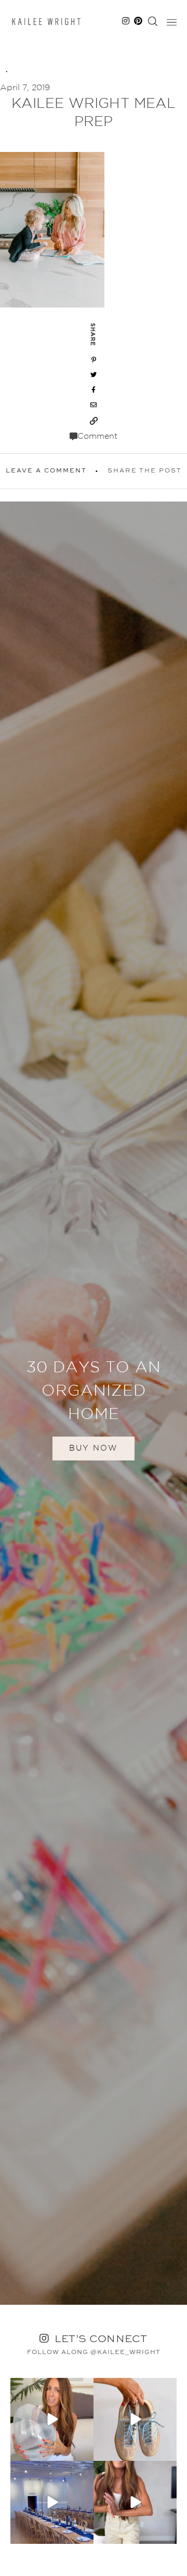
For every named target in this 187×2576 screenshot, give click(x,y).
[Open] (52, 2419)
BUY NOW (94, 1448)
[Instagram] (84, 2451)
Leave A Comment (46, 471)
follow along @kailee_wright (94, 2352)
